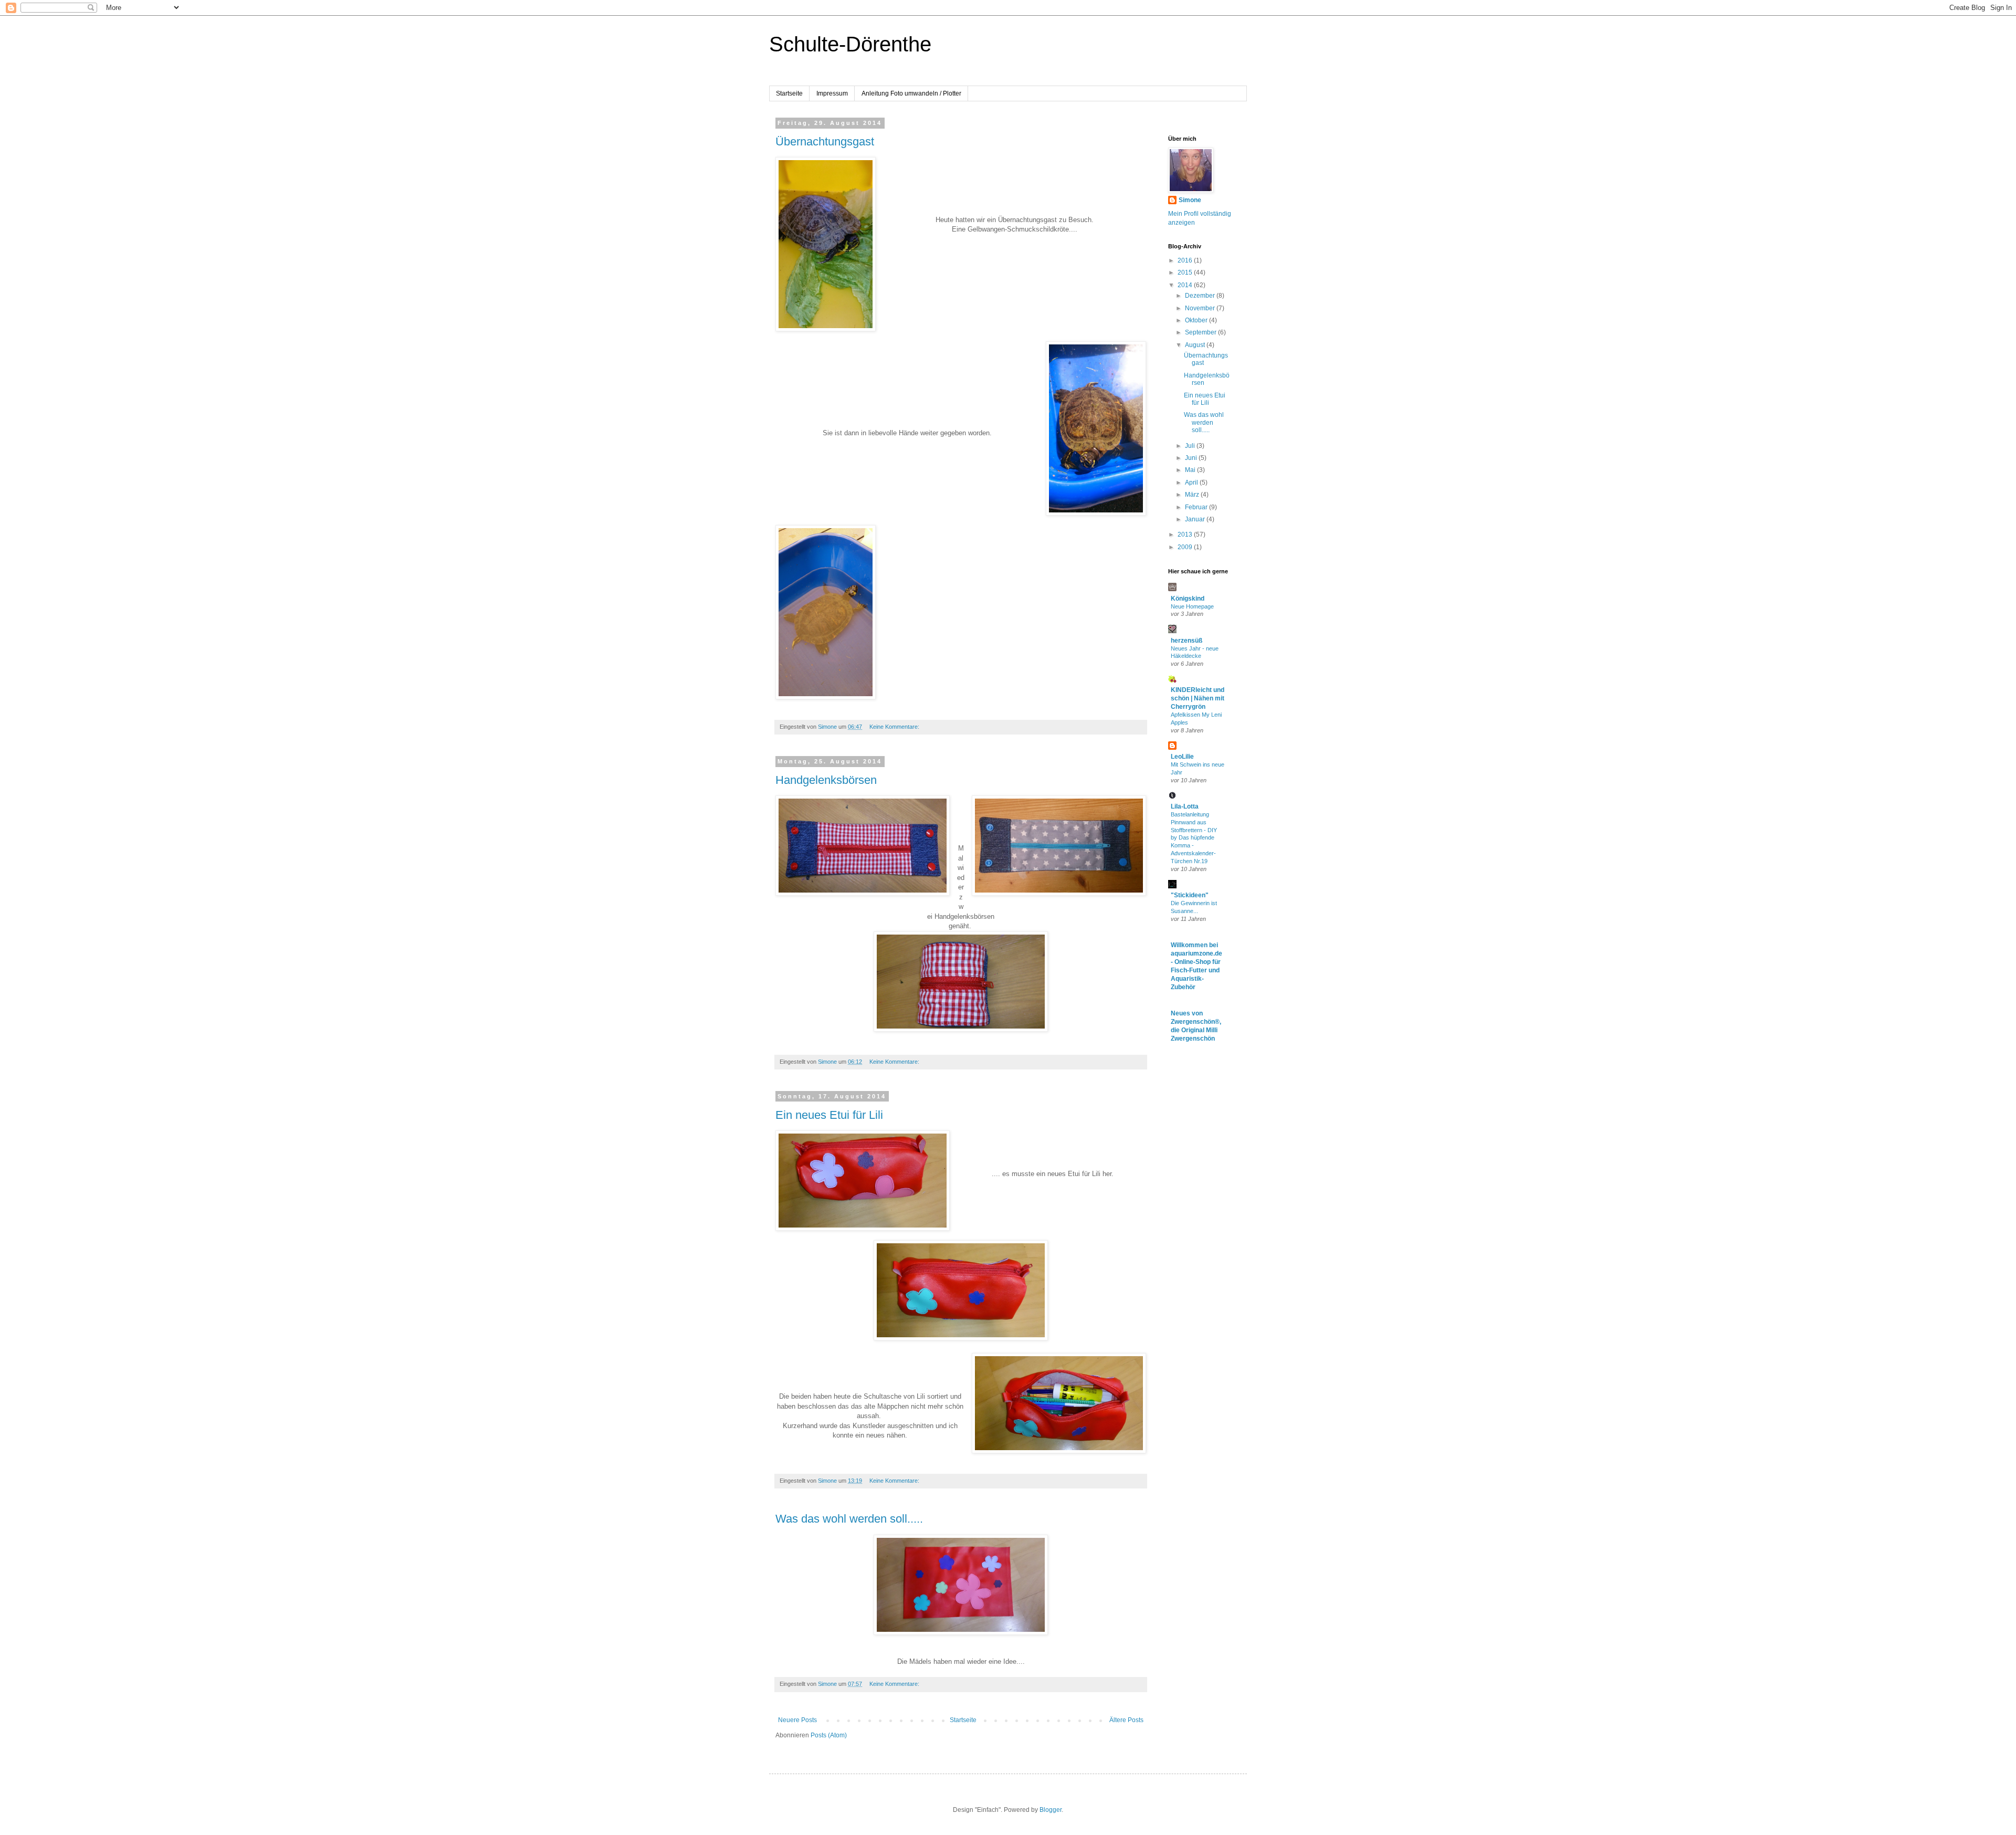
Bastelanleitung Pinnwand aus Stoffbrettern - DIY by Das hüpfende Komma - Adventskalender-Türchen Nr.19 (1194, 838)
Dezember (1201, 296)
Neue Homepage (1192, 606)
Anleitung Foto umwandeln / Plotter (911, 93)
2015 (1186, 272)
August (1196, 345)
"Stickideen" (1190, 895)
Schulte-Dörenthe (850, 44)
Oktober (1197, 320)
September (1201, 332)
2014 (1186, 285)
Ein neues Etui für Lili (829, 1115)
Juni (1192, 458)
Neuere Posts (797, 1720)
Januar (1196, 519)
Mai (1191, 470)
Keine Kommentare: (895, 727)
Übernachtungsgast (825, 141)
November (1201, 308)
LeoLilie (1182, 757)
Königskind (1188, 599)
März (1193, 495)
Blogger (1051, 1810)
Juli (1191, 446)
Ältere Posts (1126, 1720)
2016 (1186, 260)
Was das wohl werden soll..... (849, 1519)
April (1192, 483)
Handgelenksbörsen (826, 780)
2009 (1186, 547)
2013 (1186, 534)
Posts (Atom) (829, 1735)
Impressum (832, 93)
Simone (1190, 200)
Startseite (789, 93)
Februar (1197, 507)
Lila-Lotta (1185, 806)
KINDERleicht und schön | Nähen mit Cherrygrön (1198, 698)
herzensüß (1186, 641)
